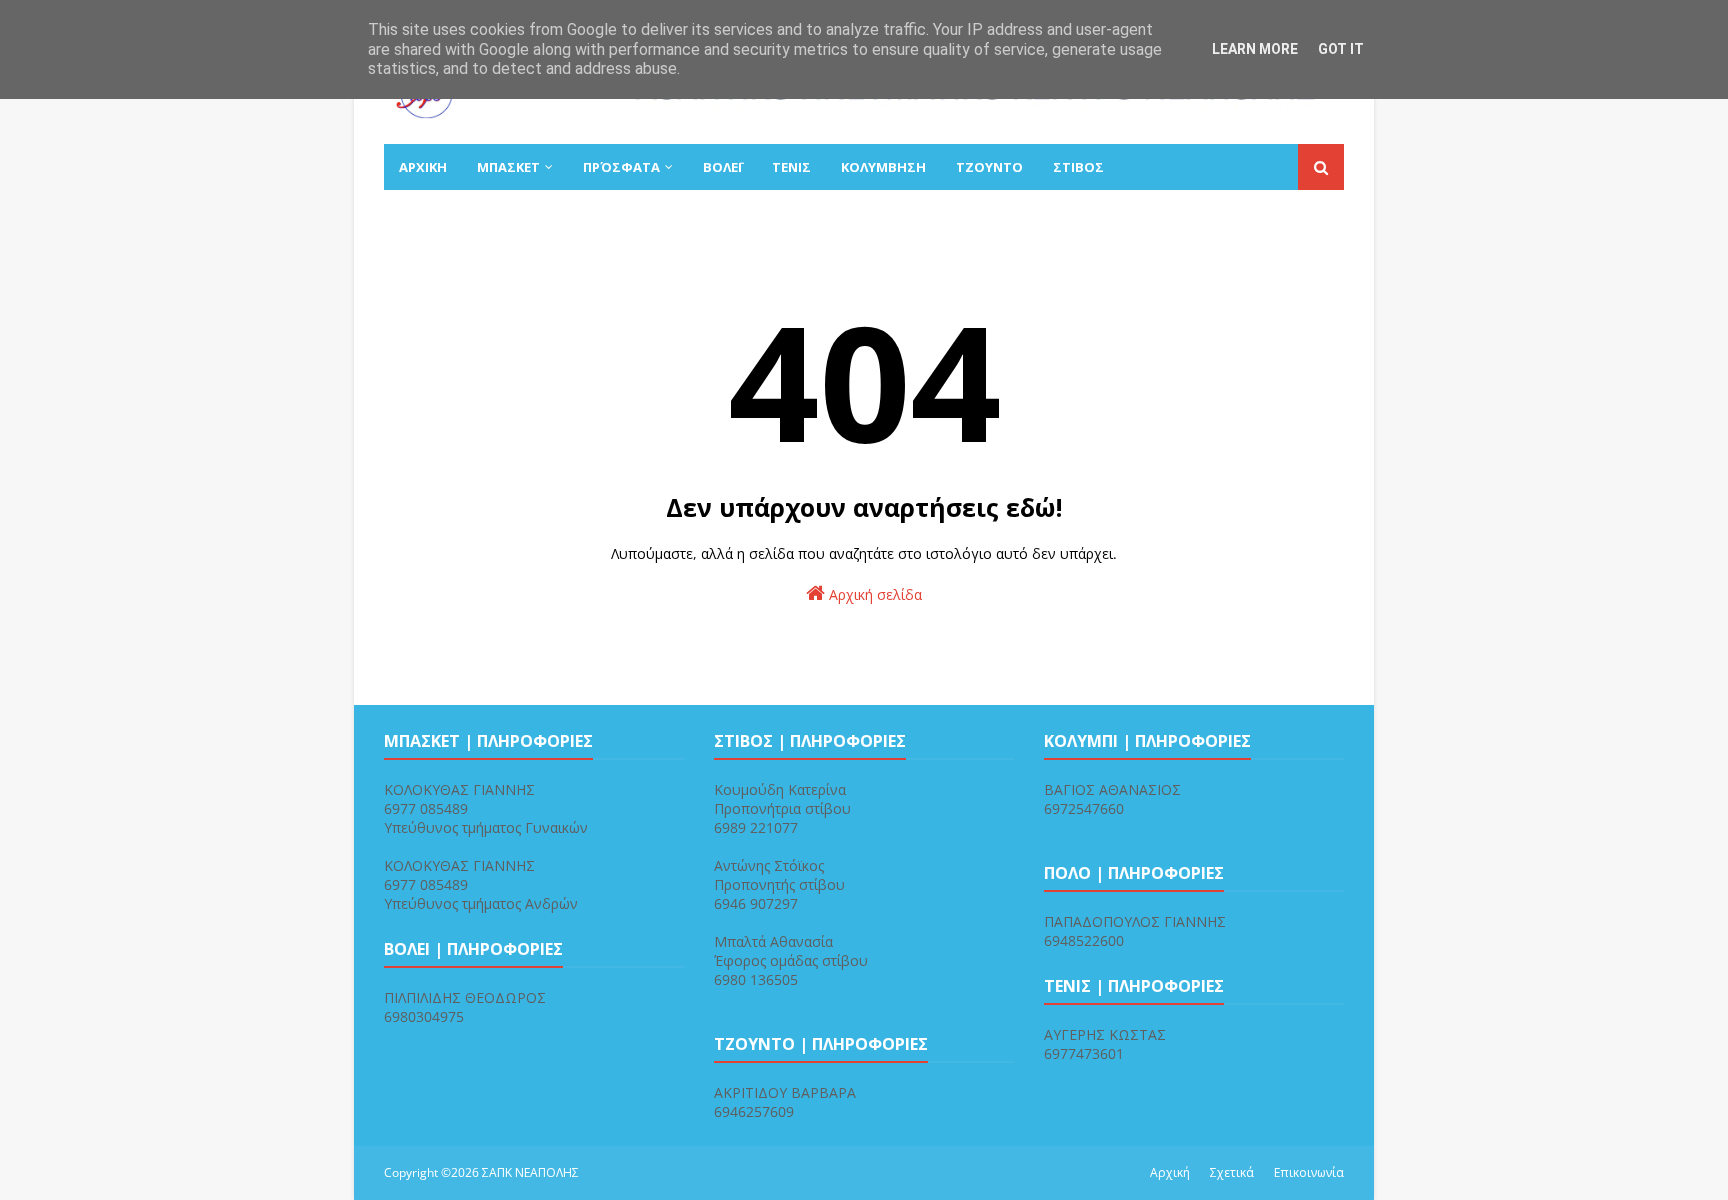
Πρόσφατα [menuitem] (621, 167)
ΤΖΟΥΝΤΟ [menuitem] (989, 167)
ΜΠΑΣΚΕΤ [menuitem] (508, 167)
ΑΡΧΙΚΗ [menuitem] (423, 167)
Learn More (1255, 49)
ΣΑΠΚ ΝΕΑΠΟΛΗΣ (530, 1172)
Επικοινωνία (1309, 1172)
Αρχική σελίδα (873, 594)
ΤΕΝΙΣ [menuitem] (791, 167)
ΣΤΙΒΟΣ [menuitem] (1078, 167)
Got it (1341, 49)
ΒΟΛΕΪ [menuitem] (722, 167)
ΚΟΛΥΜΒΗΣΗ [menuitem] (883, 167)
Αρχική (1170, 1172)
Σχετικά (1232, 1172)
